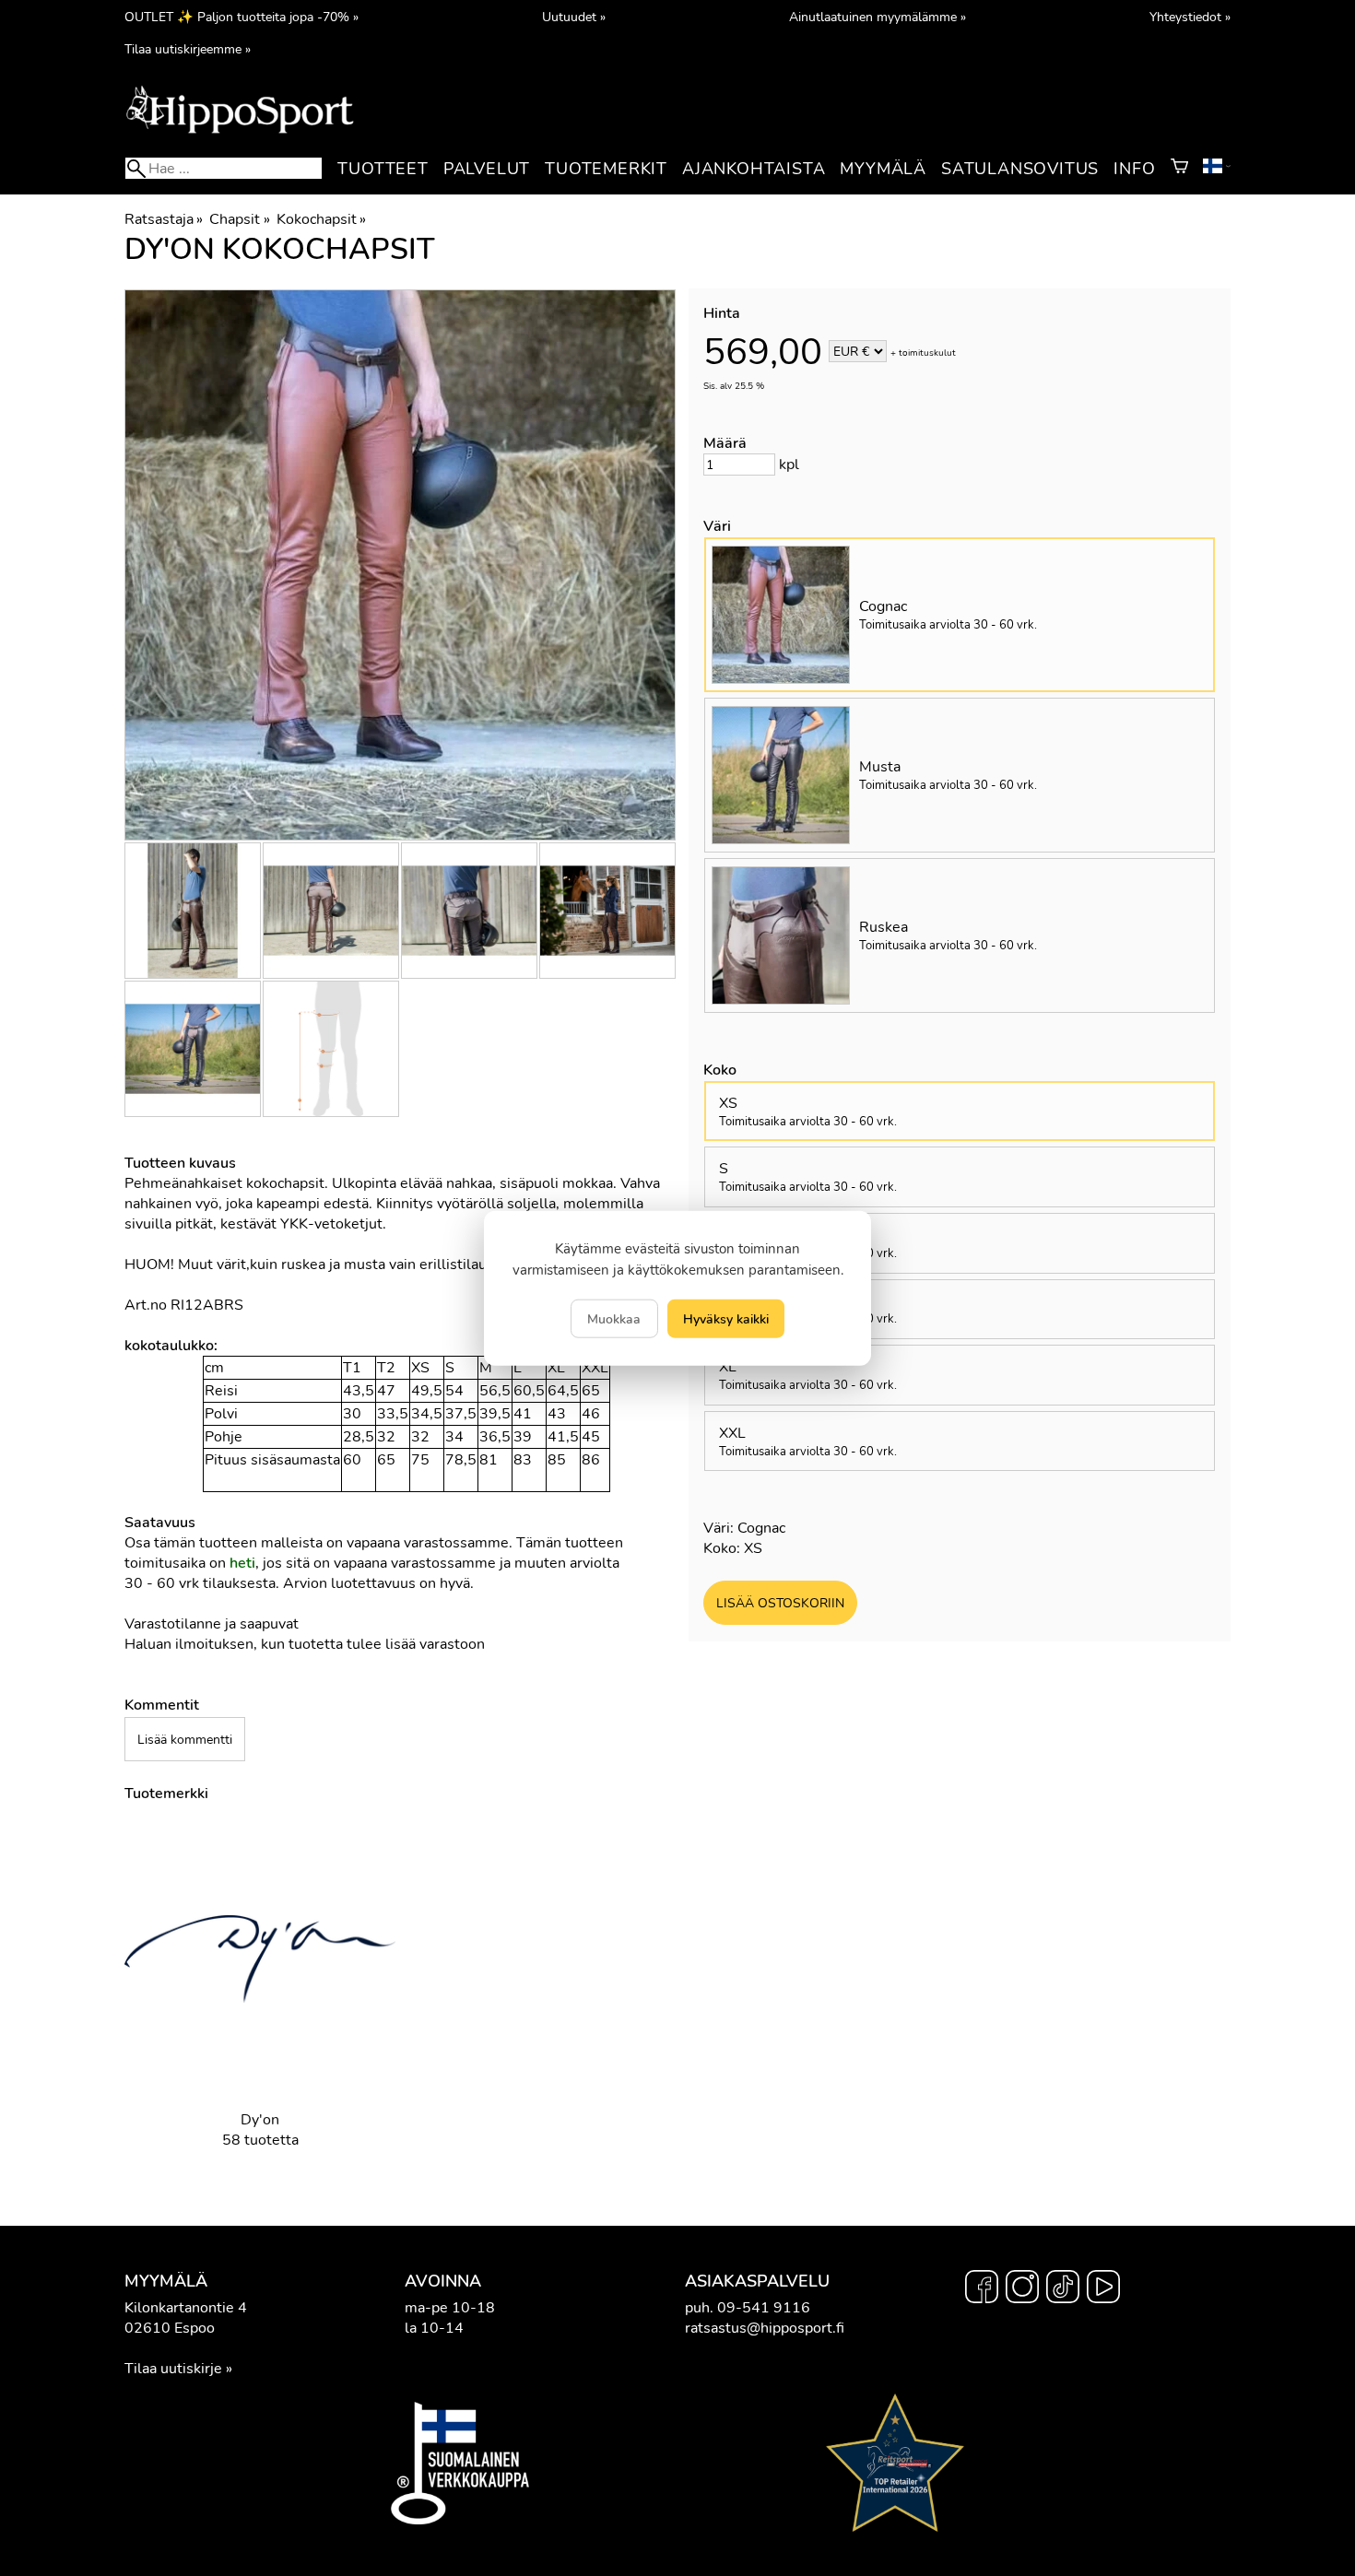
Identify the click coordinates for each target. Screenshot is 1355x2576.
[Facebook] (982, 2289)
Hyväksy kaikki (726, 1319)
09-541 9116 (764, 2308)
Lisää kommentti (185, 1739)
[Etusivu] (240, 132)
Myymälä (883, 169)
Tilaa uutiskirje (173, 2369)
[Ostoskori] (1179, 169)
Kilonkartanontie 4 (186, 2308)
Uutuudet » (574, 17)
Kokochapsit (321, 219)
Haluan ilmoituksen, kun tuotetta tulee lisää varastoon (305, 1644)
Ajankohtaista (754, 169)
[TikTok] (1063, 2289)
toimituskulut (927, 353)
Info (1134, 169)
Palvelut (487, 169)
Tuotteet (383, 169)
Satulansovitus (1020, 169)
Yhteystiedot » (1190, 17)
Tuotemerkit (606, 169)
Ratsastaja (164, 219)
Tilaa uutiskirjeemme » (188, 49)
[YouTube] (1103, 2289)
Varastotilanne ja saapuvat (212, 1624)
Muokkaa (614, 1319)
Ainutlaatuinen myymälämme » (878, 17)
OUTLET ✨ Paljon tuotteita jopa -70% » (242, 17)
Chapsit (239, 219)
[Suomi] (1217, 169)
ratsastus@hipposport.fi (765, 2328)
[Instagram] (1022, 2289)
